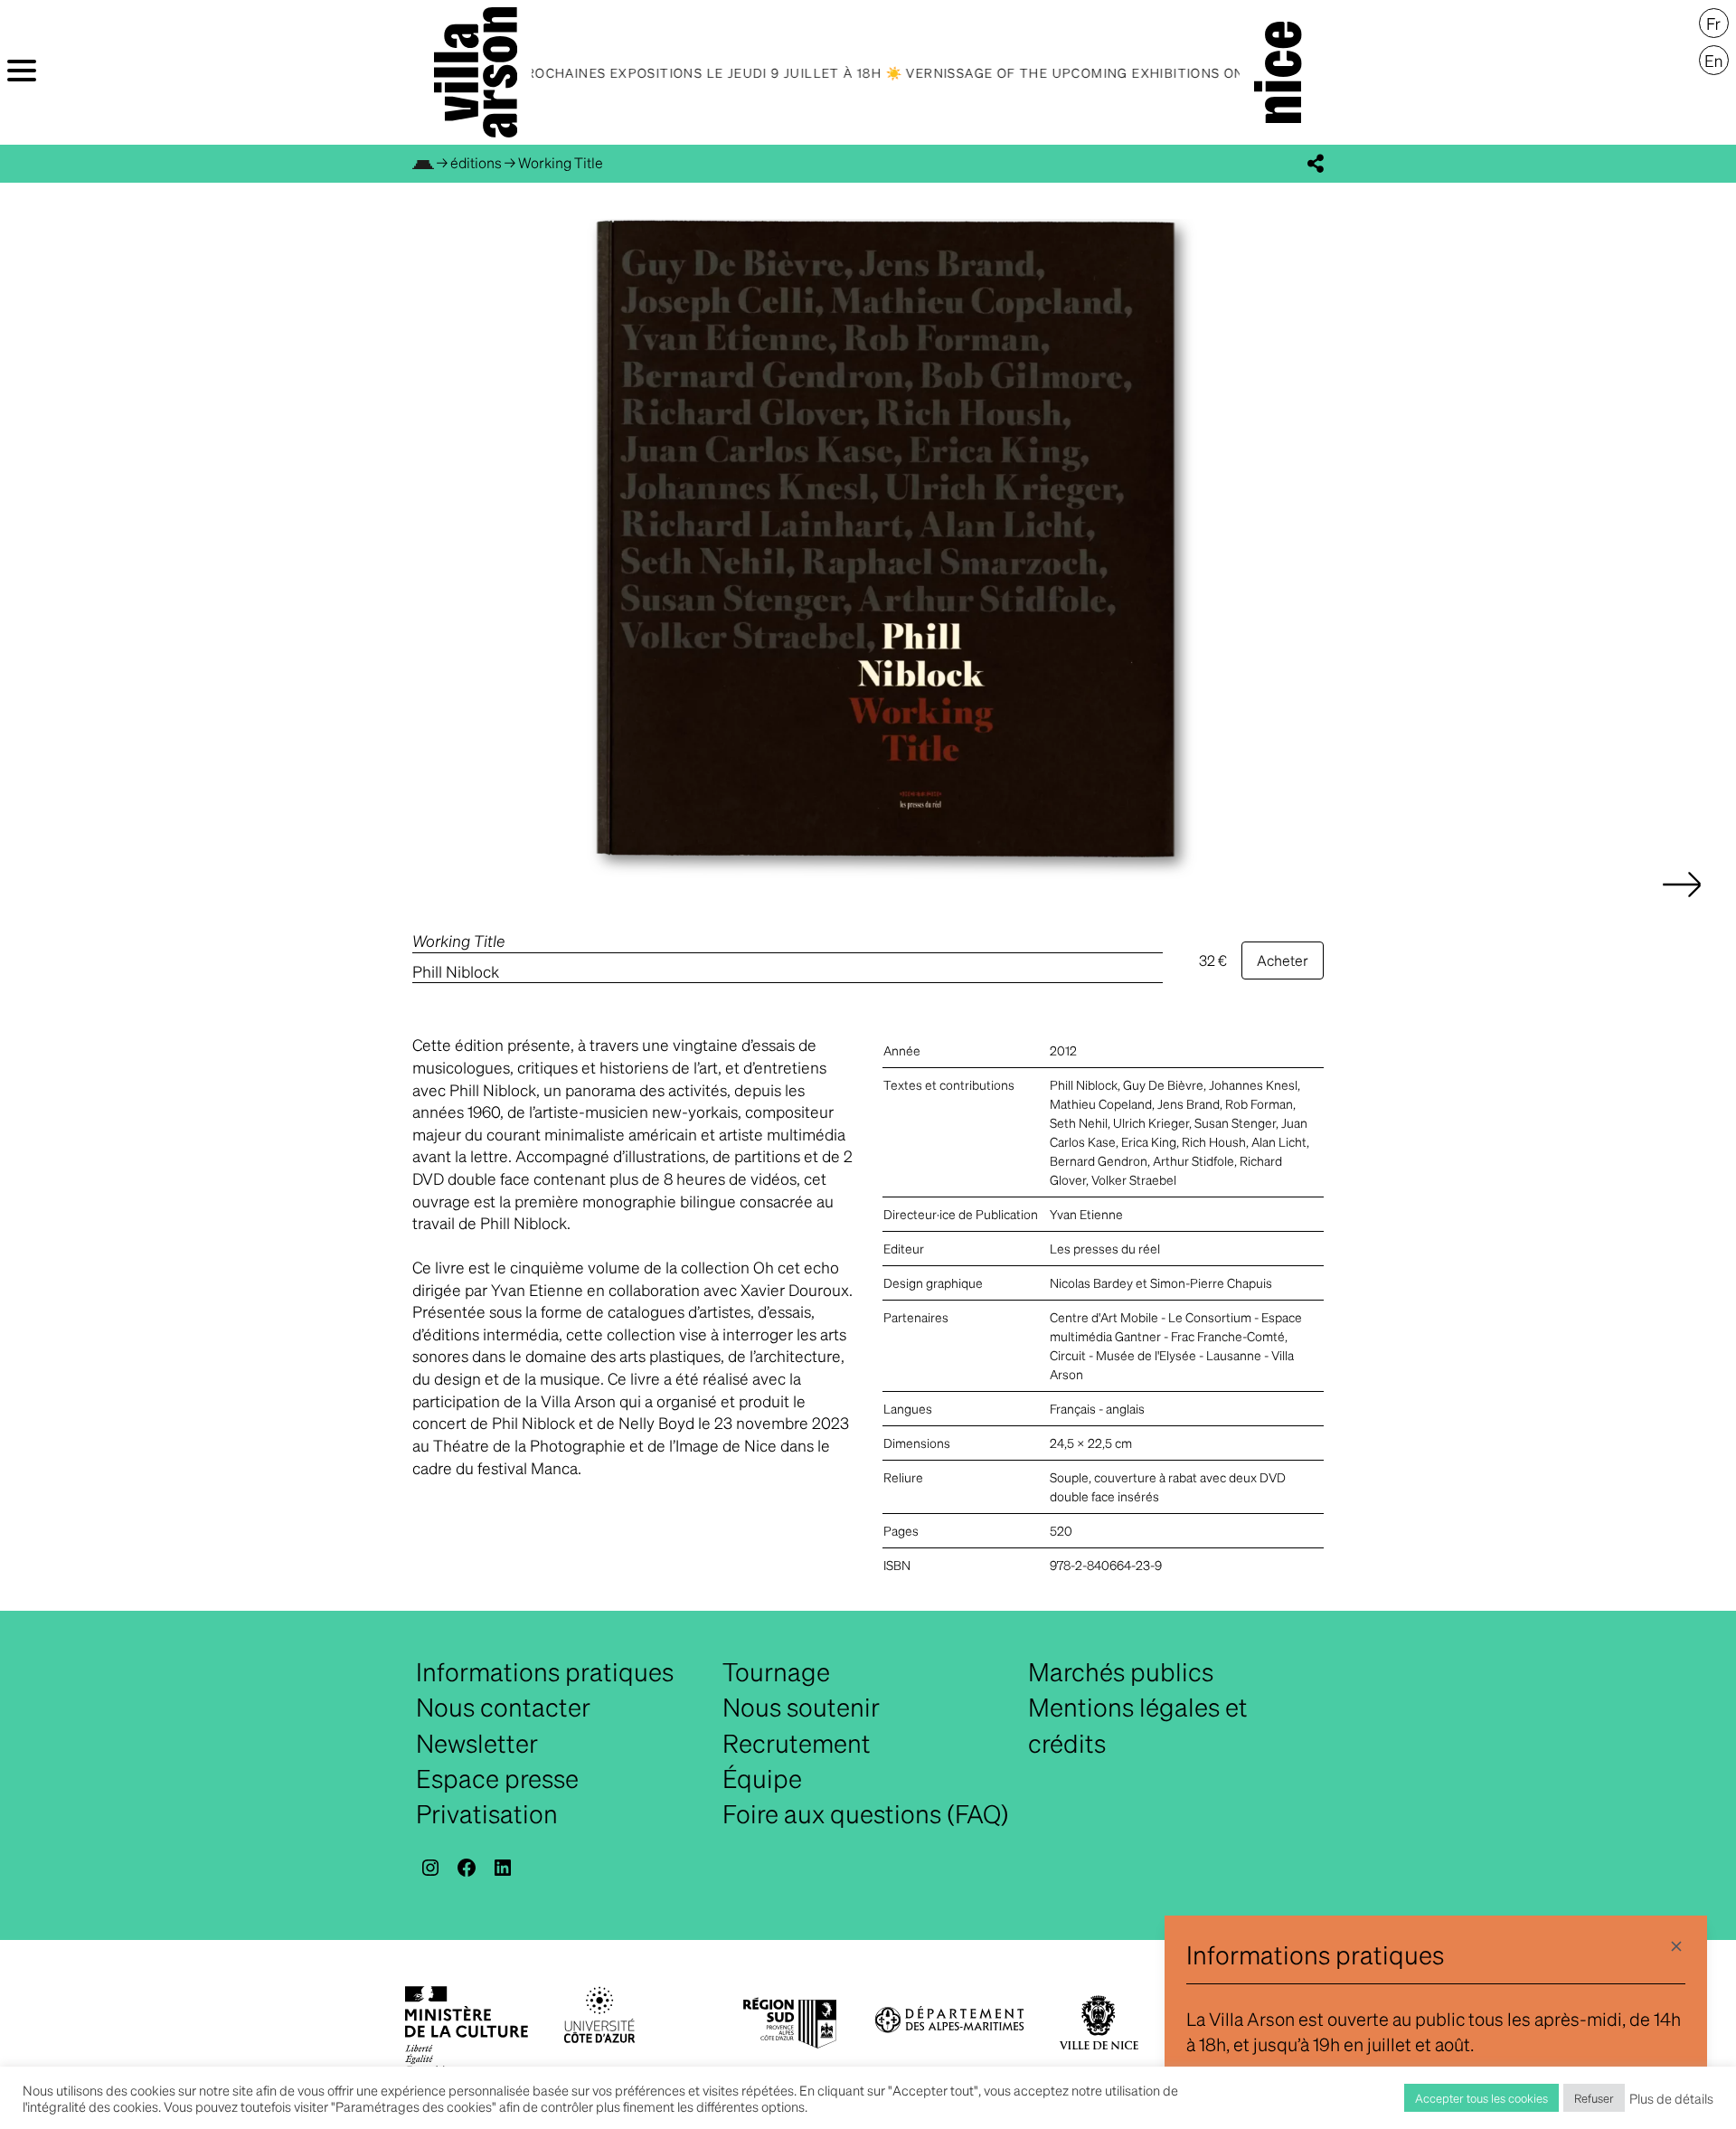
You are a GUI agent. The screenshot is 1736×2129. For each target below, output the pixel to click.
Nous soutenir (801, 1707)
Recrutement (797, 1743)
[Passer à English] (1714, 61)
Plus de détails (1671, 2098)
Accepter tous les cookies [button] (1481, 2098)
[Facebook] (467, 1868)
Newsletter (477, 1743)
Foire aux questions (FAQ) (866, 1813)
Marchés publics (1121, 1671)
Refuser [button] (1594, 2098)
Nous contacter (503, 1707)
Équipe (762, 1778)
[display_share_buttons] (1316, 164)
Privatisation (487, 1813)
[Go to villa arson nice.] (423, 162)
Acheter (1283, 960)
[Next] (1682, 903)
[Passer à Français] (1714, 24)
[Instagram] (430, 1868)
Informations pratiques (545, 1671)
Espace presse (497, 1778)
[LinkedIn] (503, 1868)
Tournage (776, 1671)
